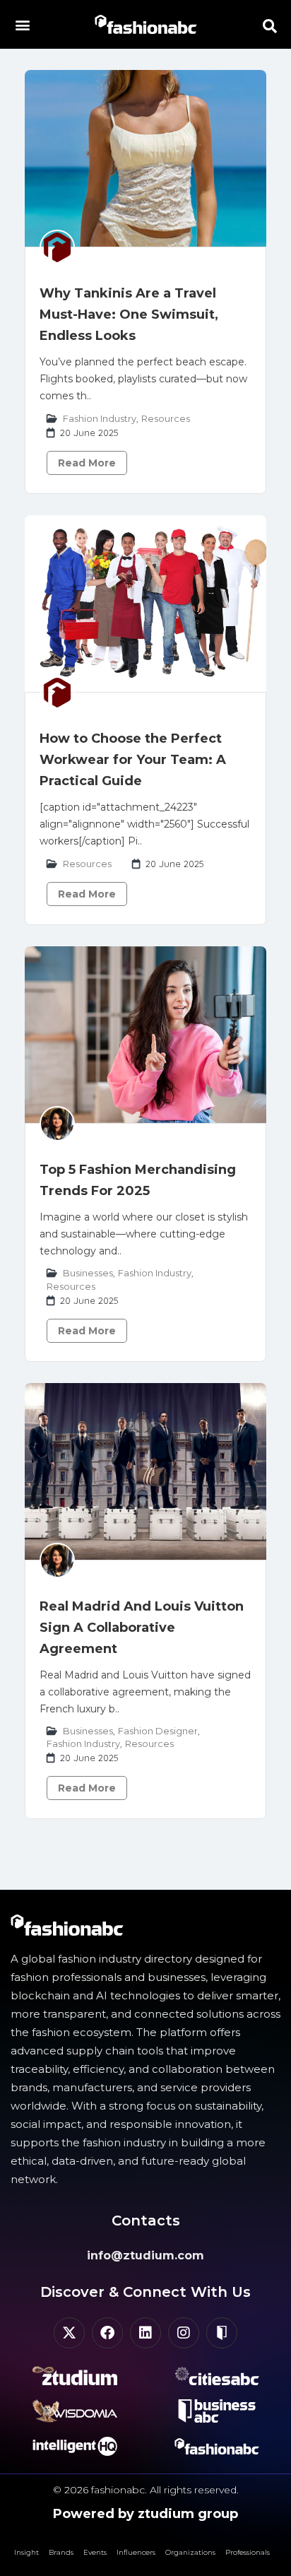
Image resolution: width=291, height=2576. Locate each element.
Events (95, 2552)
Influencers (136, 2552)
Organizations (190, 2552)
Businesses (88, 1273)
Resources (166, 418)
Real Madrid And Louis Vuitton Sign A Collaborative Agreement (142, 1628)
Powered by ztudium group (145, 2514)
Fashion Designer (158, 1731)
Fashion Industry (100, 418)
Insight (26, 2552)
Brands (61, 2552)
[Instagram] (184, 2333)
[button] (22, 24)
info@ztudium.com (145, 2256)
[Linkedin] (145, 2333)
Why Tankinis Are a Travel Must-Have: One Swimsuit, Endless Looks (129, 314)
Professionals (248, 2552)
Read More (87, 463)
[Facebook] (107, 2333)
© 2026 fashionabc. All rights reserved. (146, 2490)
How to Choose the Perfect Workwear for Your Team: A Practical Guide (133, 760)
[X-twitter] (69, 2333)
